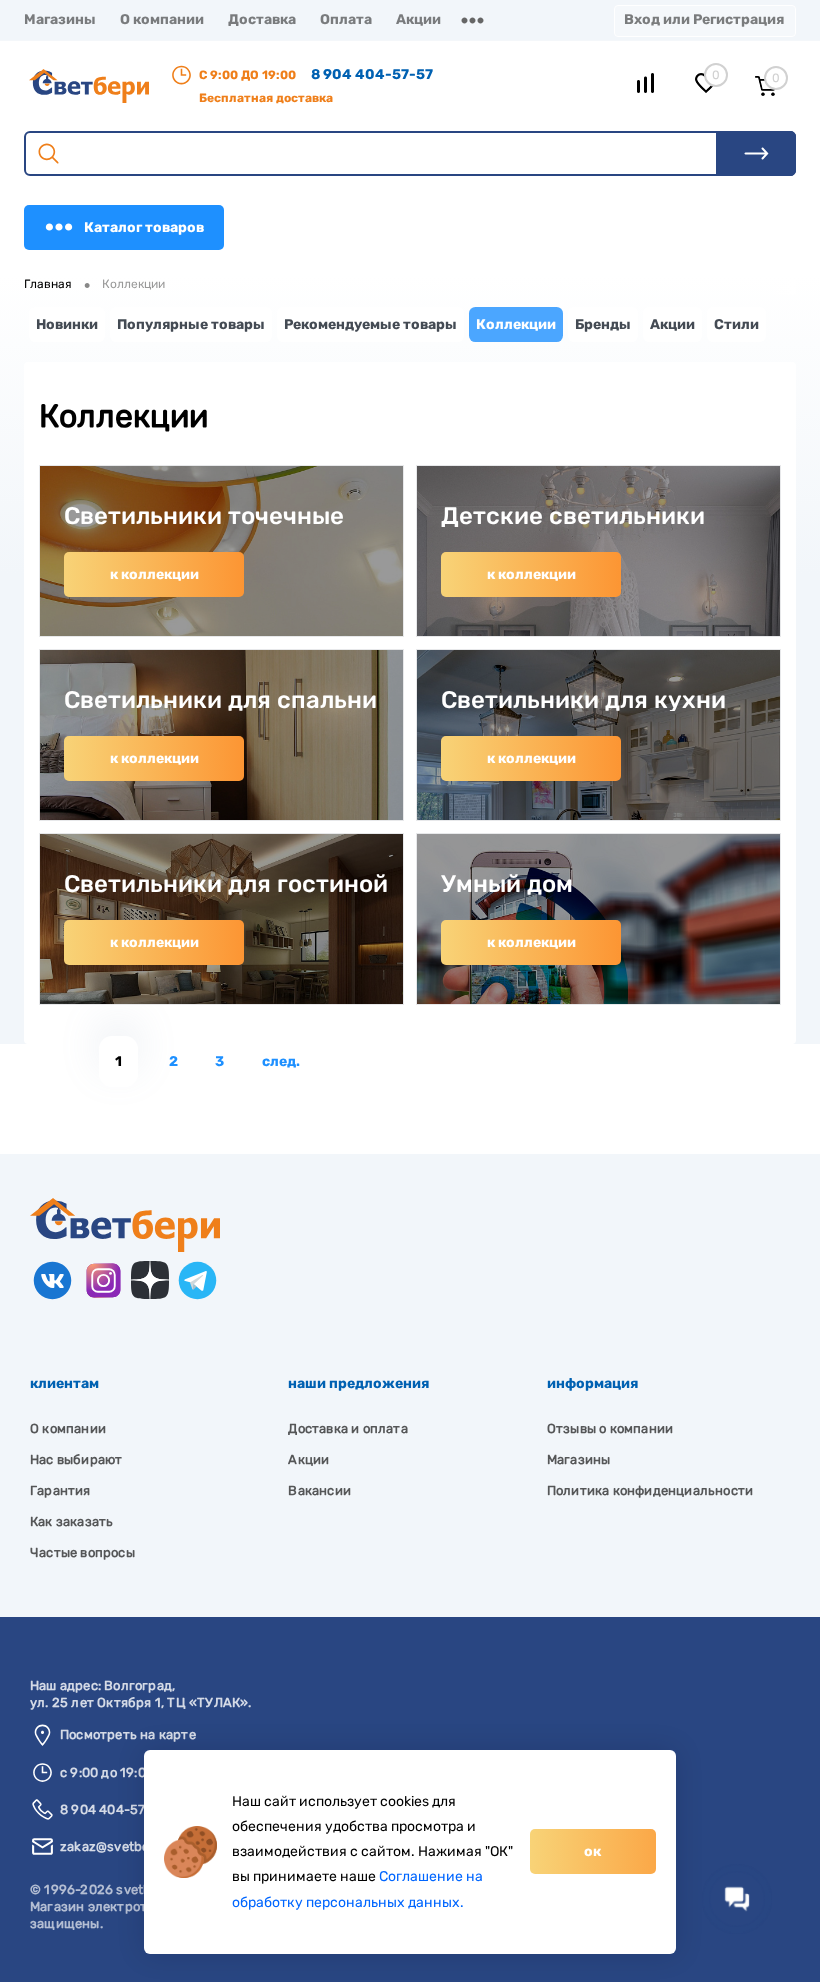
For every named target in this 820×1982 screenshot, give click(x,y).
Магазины (60, 19)
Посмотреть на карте (128, 1734)
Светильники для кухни (583, 700)
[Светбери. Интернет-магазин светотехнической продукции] (125, 1247)
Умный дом (507, 884)
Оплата (346, 19)
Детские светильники (573, 516)
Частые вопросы (82, 1552)
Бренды (603, 324)
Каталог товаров (144, 227)
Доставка (262, 19)
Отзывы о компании (610, 1428)
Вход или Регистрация (704, 19)
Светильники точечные (204, 516)
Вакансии (319, 1490)
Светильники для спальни (220, 700)
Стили (736, 324)
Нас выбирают (76, 1459)
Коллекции (516, 324)
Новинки (67, 324)
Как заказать (71, 1521)
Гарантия (60, 1490)
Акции (418, 19)
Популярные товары (191, 324)
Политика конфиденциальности (650, 1490)
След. (281, 1061)
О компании (162, 19)
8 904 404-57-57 (372, 74)
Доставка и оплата (347, 1428)
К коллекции (154, 574)
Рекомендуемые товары (370, 324)
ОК (592, 1851)
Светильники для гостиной (226, 884)
